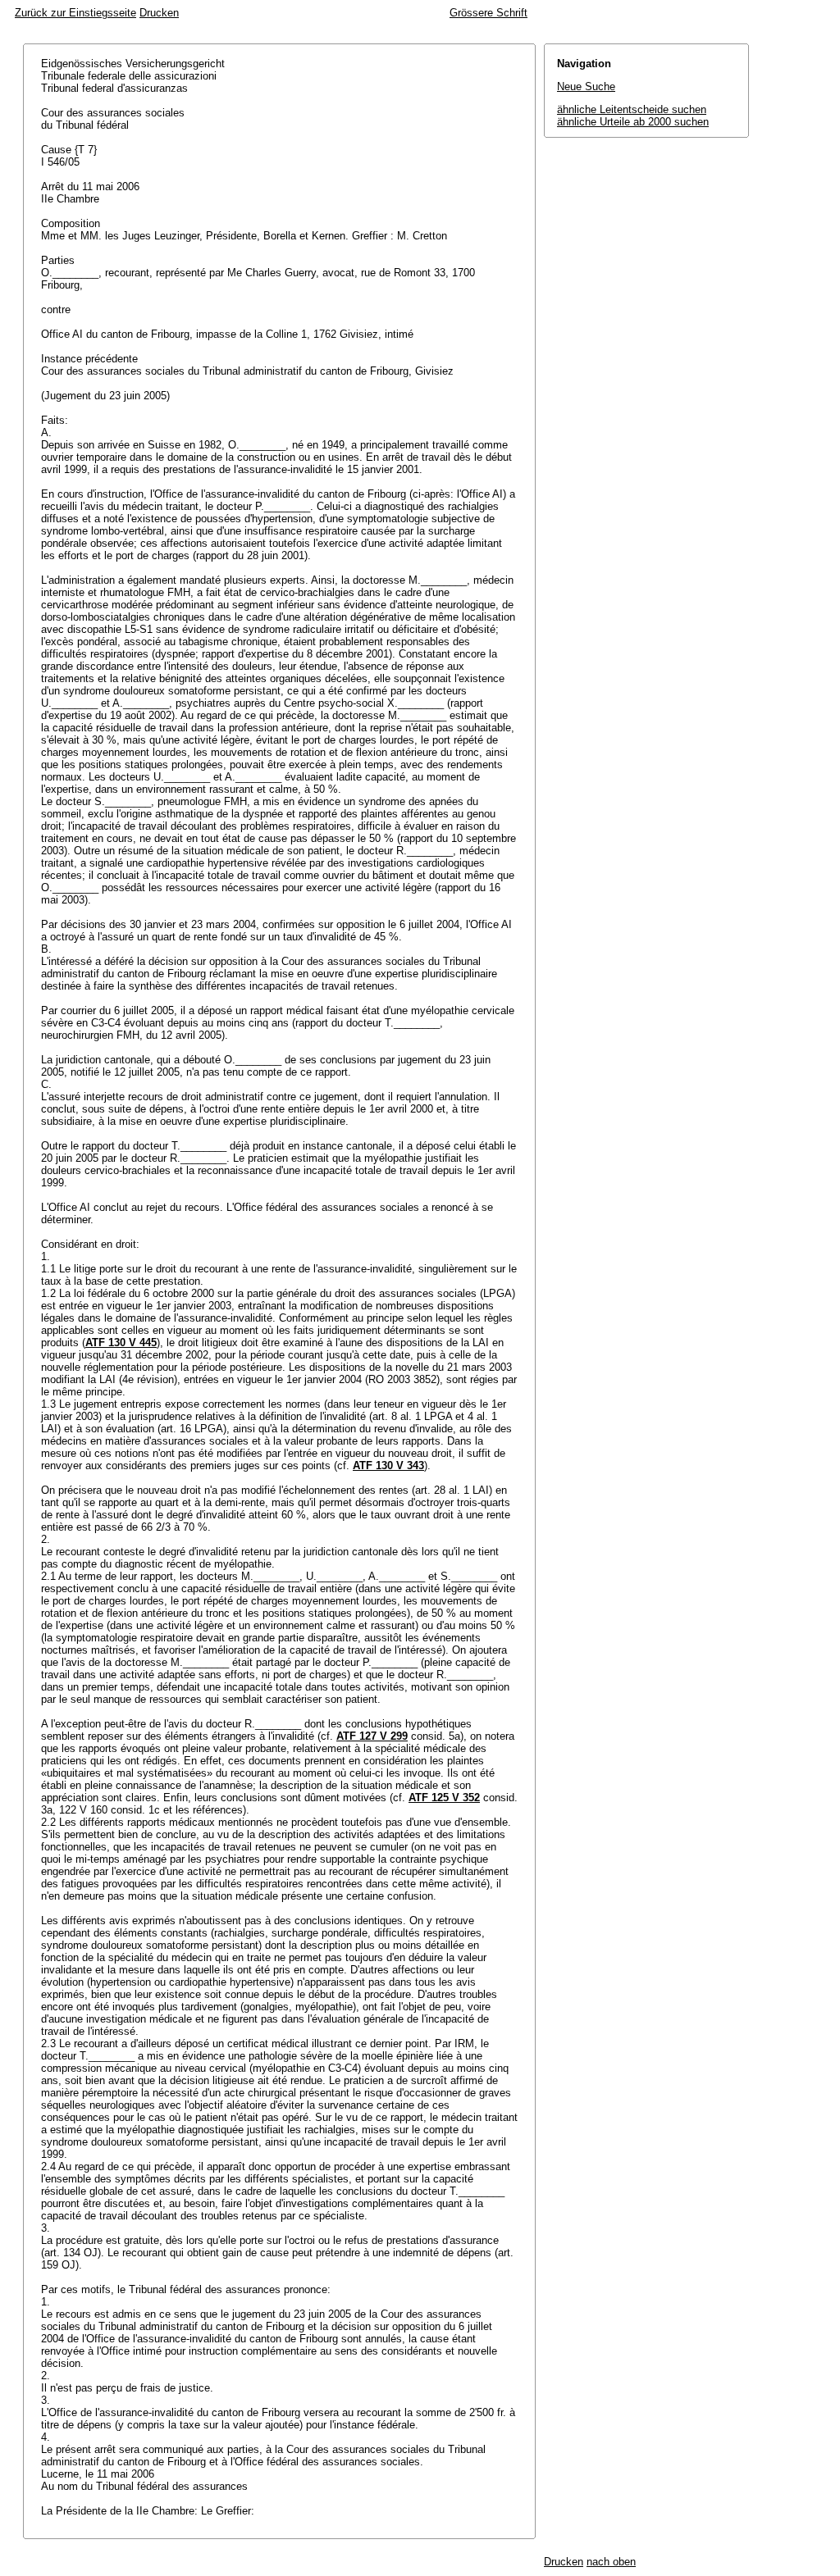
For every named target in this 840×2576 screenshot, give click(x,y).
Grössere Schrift (488, 13)
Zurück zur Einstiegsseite (75, 13)
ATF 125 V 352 (444, 1798)
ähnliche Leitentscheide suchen (632, 109)
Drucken (159, 13)
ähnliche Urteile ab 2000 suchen (633, 122)
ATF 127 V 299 (372, 1736)
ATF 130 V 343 (388, 1465)
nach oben (611, 2562)
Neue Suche (586, 86)
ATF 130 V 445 (121, 1343)
